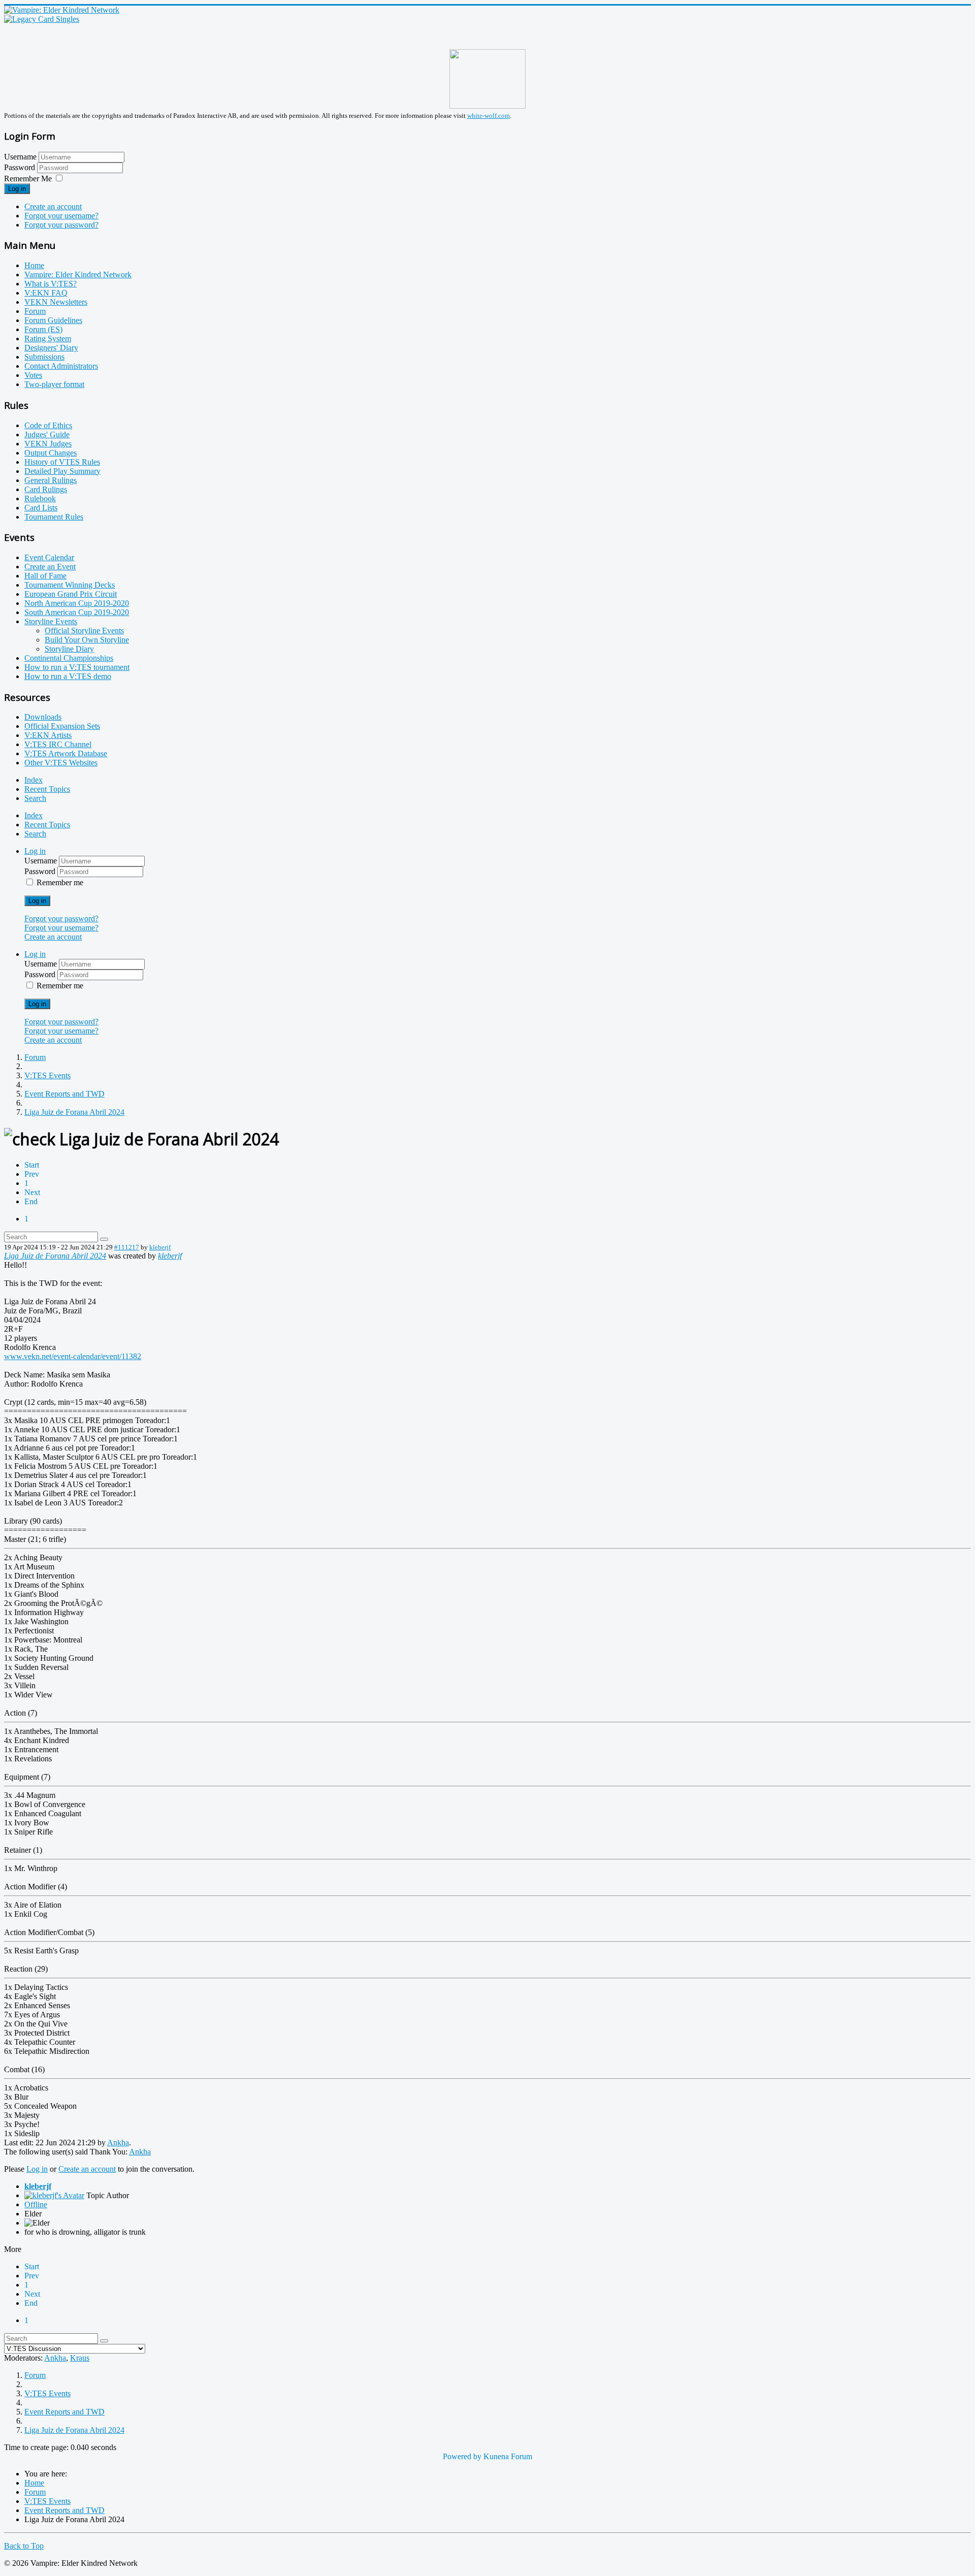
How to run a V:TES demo (68, 676)
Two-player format (54, 384)
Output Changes (51, 453)
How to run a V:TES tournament (77, 667)
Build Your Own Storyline (87, 640)
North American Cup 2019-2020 (77, 603)
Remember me (60, 882)
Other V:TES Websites (61, 763)
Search (35, 798)
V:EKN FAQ (46, 293)
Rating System (48, 339)
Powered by (462, 2456)
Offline (36, 2204)
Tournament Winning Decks (70, 585)
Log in (17, 189)
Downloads (43, 717)
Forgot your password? (61, 225)
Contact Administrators (61, 366)
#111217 (127, 1247)
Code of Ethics (48, 425)
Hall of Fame (45, 576)
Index (34, 780)
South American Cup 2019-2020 (77, 612)
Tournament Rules (54, 517)
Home (34, 265)
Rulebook (40, 498)
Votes (33, 375)
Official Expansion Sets (62, 726)
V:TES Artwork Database (66, 753)
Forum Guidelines (53, 320)
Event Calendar (49, 557)
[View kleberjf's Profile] (54, 2195)
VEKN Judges (48, 444)
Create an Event (50, 567)
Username (20, 157)
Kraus (80, 2358)
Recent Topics (47, 789)
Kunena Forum (508, 2456)
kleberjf (160, 1247)
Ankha (118, 2143)
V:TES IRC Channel (58, 744)
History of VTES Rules (62, 462)
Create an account (53, 206)
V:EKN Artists (48, 735)
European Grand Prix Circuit (71, 594)
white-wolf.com (489, 116)
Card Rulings (46, 489)
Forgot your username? (61, 216)
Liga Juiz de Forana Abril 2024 (55, 1256)
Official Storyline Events (84, 631)
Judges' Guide (47, 434)
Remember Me (28, 179)
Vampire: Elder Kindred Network (78, 275)
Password (21, 167)
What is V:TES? (51, 284)
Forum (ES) (43, 329)
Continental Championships (69, 658)
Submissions (44, 357)
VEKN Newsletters (56, 302)
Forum (35, 311)
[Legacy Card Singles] (42, 19)
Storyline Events (51, 621)
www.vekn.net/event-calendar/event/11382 (73, 1356)
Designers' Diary (51, 348)
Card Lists (41, 508)
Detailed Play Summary (62, 471)
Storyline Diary (69, 649)
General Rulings (51, 480)
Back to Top (24, 2546)
